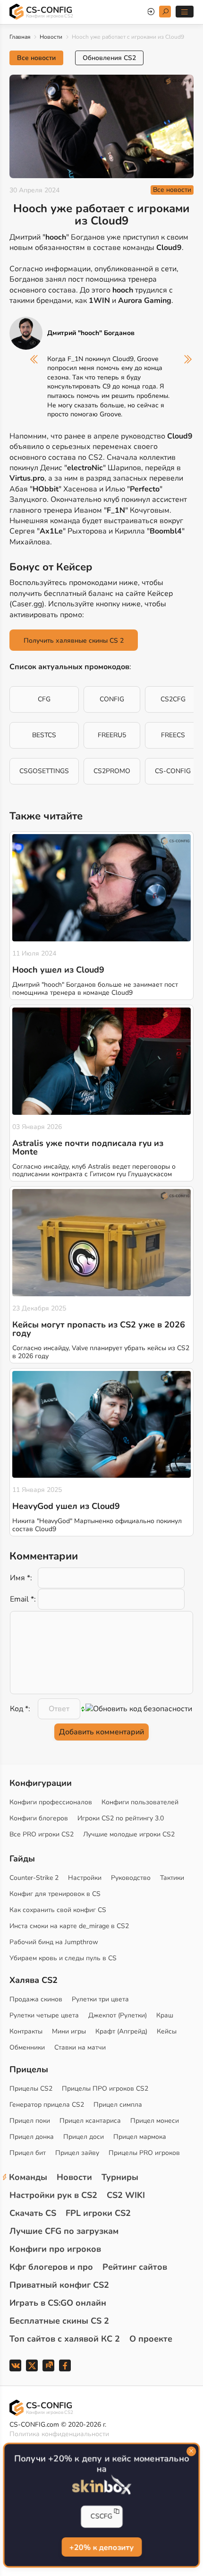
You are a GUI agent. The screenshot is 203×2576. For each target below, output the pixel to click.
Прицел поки (30, 2121)
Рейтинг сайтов (135, 2267)
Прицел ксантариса (90, 2121)
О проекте (151, 2339)
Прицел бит (28, 2153)
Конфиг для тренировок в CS (55, 1894)
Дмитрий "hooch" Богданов (91, 333)
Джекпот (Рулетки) (118, 2015)
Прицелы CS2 (31, 2089)
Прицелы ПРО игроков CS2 (105, 2089)
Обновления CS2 (109, 58)
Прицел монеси (155, 2121)
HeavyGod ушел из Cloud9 (66, 1506)
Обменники (27, 2047)
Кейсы (167, 2031)
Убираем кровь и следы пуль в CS (63, 1958)
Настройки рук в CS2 (53, 2195)
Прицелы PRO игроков (144, 2153)
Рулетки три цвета (100, 1999)
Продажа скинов (36, 1999)
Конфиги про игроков (55, 2249)
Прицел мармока (140, 2137)
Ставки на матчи (80, 2047)
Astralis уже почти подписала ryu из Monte (88, 1147)
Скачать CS (33, 2213)
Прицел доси (84, 2137)
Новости (51, 37)
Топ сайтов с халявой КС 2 (65, 2339)
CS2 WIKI (126, 2195)
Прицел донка (32, 2137)
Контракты (26, 2031)
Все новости (36, 58)
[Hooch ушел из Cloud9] (101, 888)
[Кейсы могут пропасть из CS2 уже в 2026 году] (101, 1243)
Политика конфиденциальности (59, 2434)
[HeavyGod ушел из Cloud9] (101, 1425)
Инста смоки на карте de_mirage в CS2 (69, 1926)
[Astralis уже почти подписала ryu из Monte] (101, 1061)
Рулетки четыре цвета (44, 2015)
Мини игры (69, 2031)
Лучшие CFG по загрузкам (64, 2231)
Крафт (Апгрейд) (121, 2031)
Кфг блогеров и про (51, 2267)
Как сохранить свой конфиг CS (58, 1910)
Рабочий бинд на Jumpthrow (54, 1942)
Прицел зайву (77, 2153)
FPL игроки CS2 (98, 2213)
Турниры (120, 2177)
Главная (20, 37)
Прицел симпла (118, 2105)
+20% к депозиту (101, 2547)
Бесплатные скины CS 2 (59, 2321)
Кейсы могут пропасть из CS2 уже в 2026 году (99, 1329)
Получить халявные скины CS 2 (74, 641)
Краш (165, 2015)
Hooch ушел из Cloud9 (58, 970)
